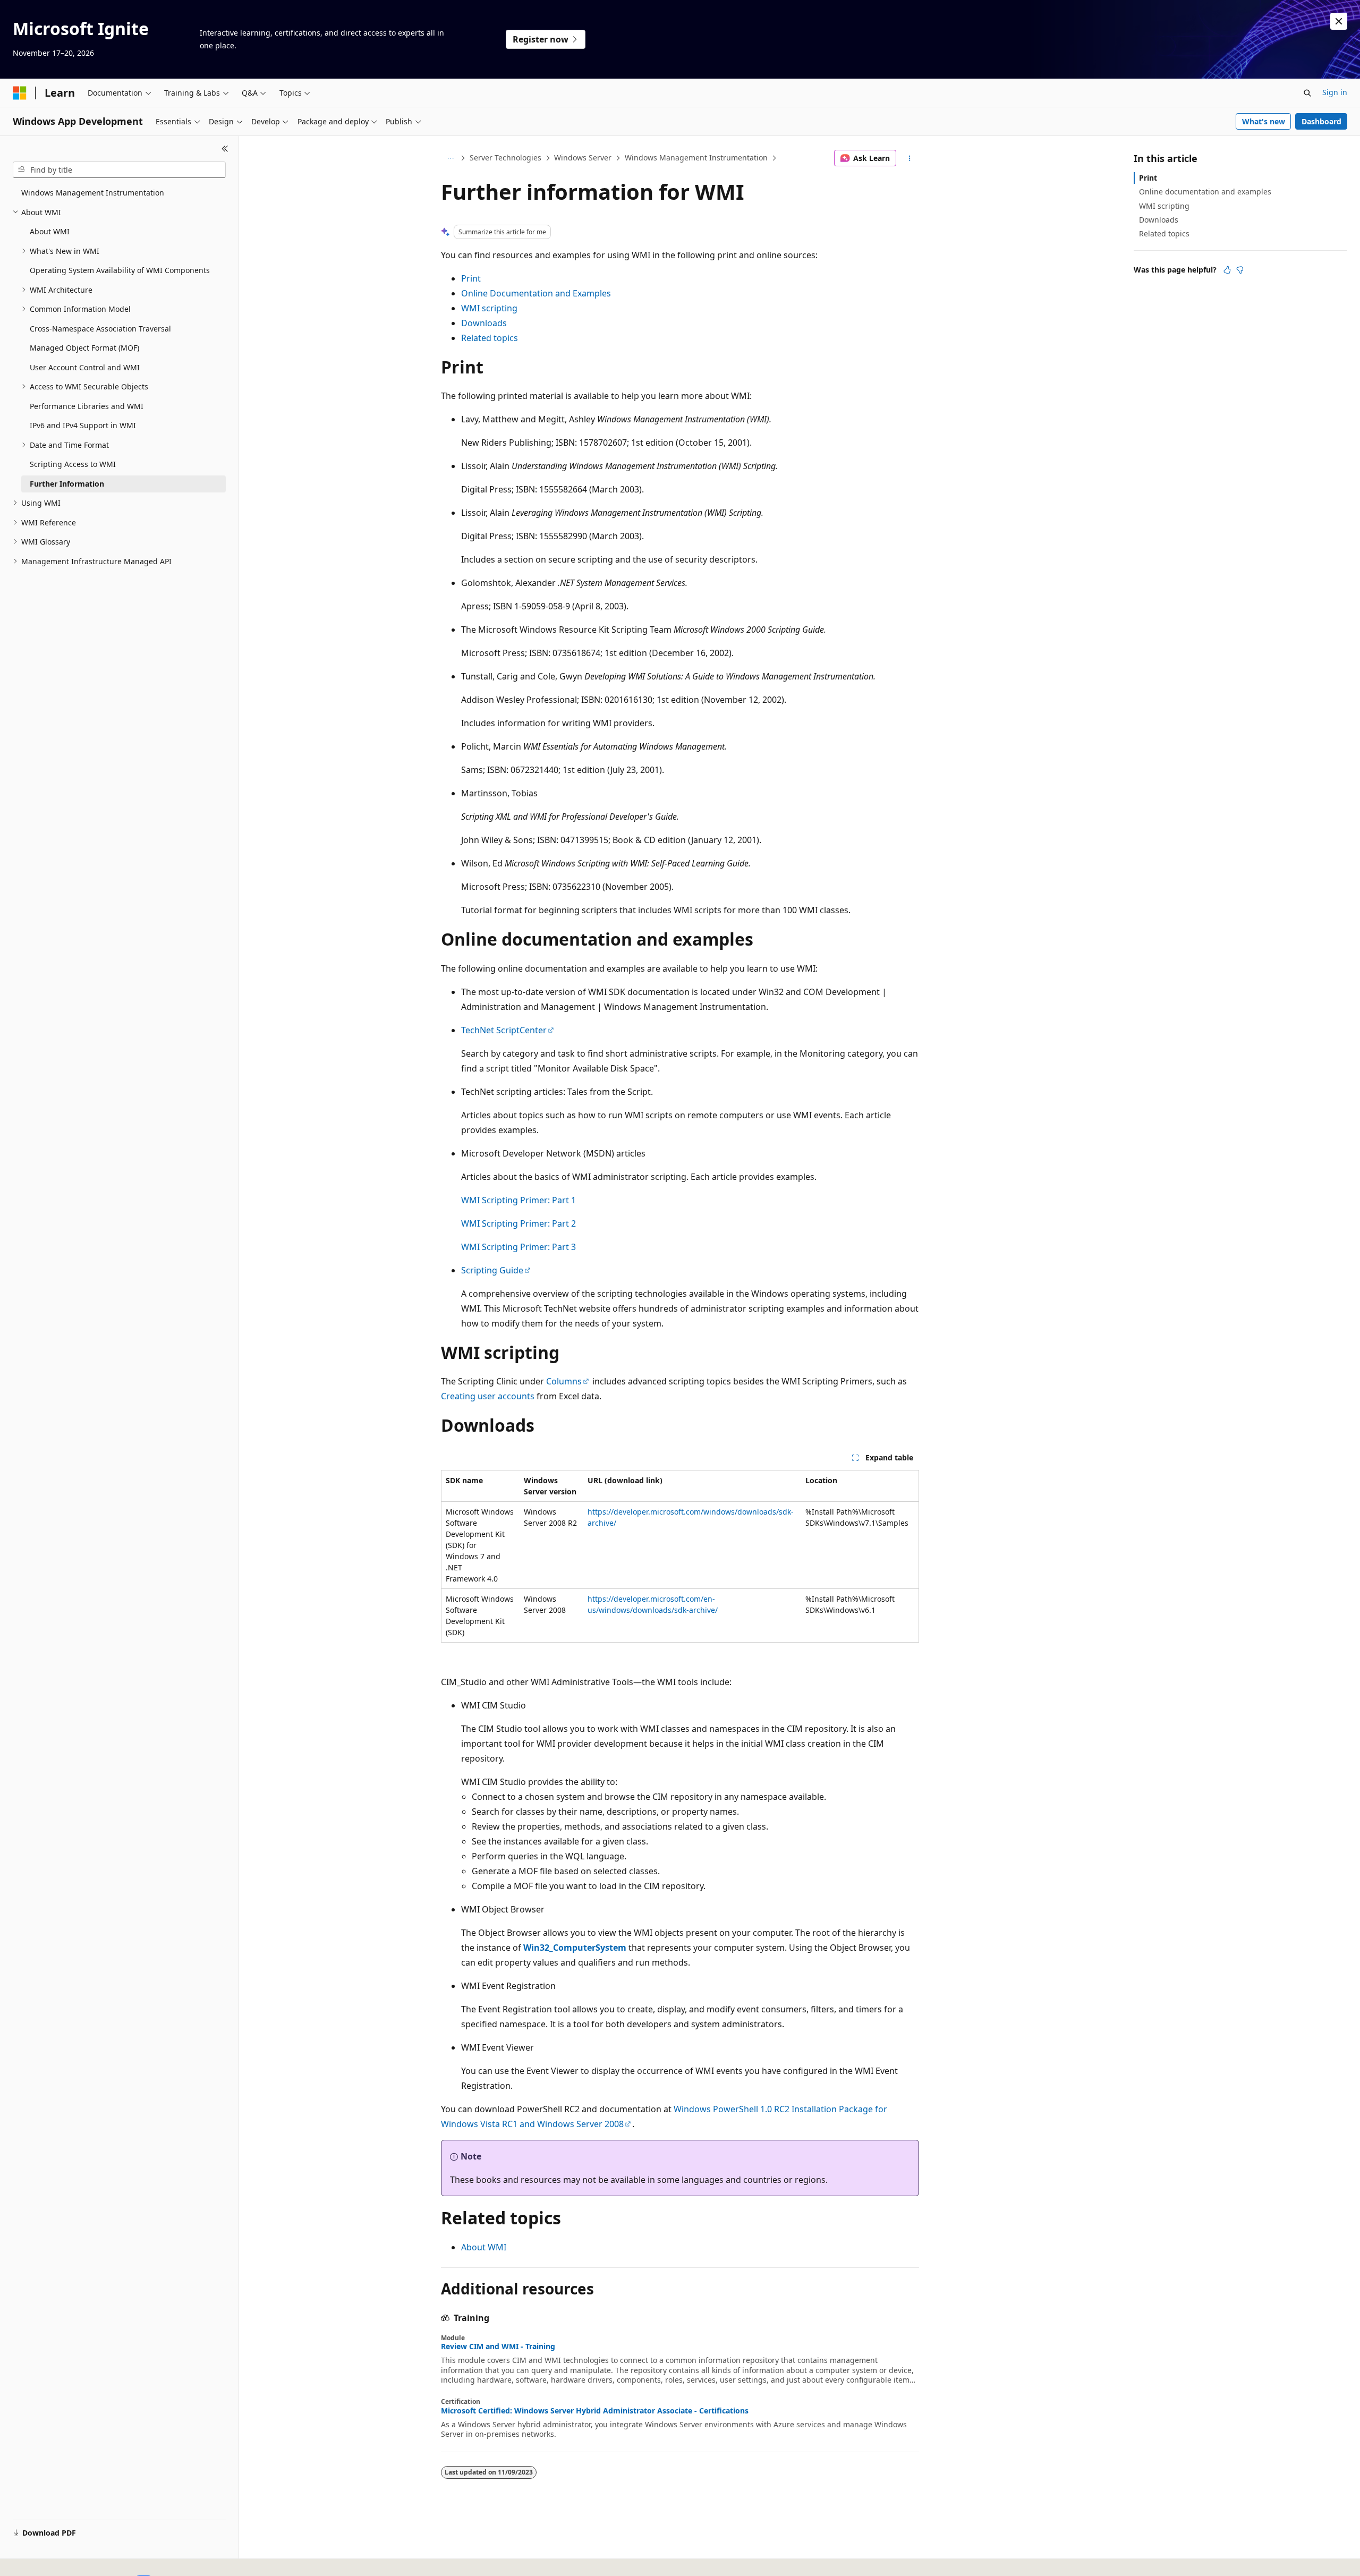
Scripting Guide (492, 1270)
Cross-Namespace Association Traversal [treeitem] (100, 329)
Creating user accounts (488, 1396)
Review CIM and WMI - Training (498, 2347)
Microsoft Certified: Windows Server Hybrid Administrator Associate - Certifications (595, 2411)
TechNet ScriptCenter (504, 1030)
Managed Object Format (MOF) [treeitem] (84, 348)
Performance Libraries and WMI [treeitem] (87, 406)
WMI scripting (489, 308)
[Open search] (1307, 93)
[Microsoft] (20, 93)
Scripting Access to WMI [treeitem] (73, 464)
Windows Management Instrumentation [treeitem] (93, 193)
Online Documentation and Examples (536, 293)
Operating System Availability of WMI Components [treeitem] (120, 270)
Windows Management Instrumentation (696, 158)
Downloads (484, 323)
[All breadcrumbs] (450, 158)
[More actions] (910, 158)
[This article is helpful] (1227, 270)
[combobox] (119, 170)
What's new (1264, 121)
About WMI (484, 2247)
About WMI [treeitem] (50, 231)
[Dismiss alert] (1339, 21)
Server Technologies (505, 158)
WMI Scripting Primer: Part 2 (518, 1223)
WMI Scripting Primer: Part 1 (518, 1200)
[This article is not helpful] (1240, 270)
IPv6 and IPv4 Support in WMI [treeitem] (83, 425)
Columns (564, 1381)
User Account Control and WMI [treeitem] (85, 367)
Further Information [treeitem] (67, 484)
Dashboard (1321, 121)
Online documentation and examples (1205, 192)
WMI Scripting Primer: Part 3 (518, 1247)
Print (471, 278)
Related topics (490, 338)
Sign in (1335, 92)
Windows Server (583, 158)
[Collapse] (225, 149)
